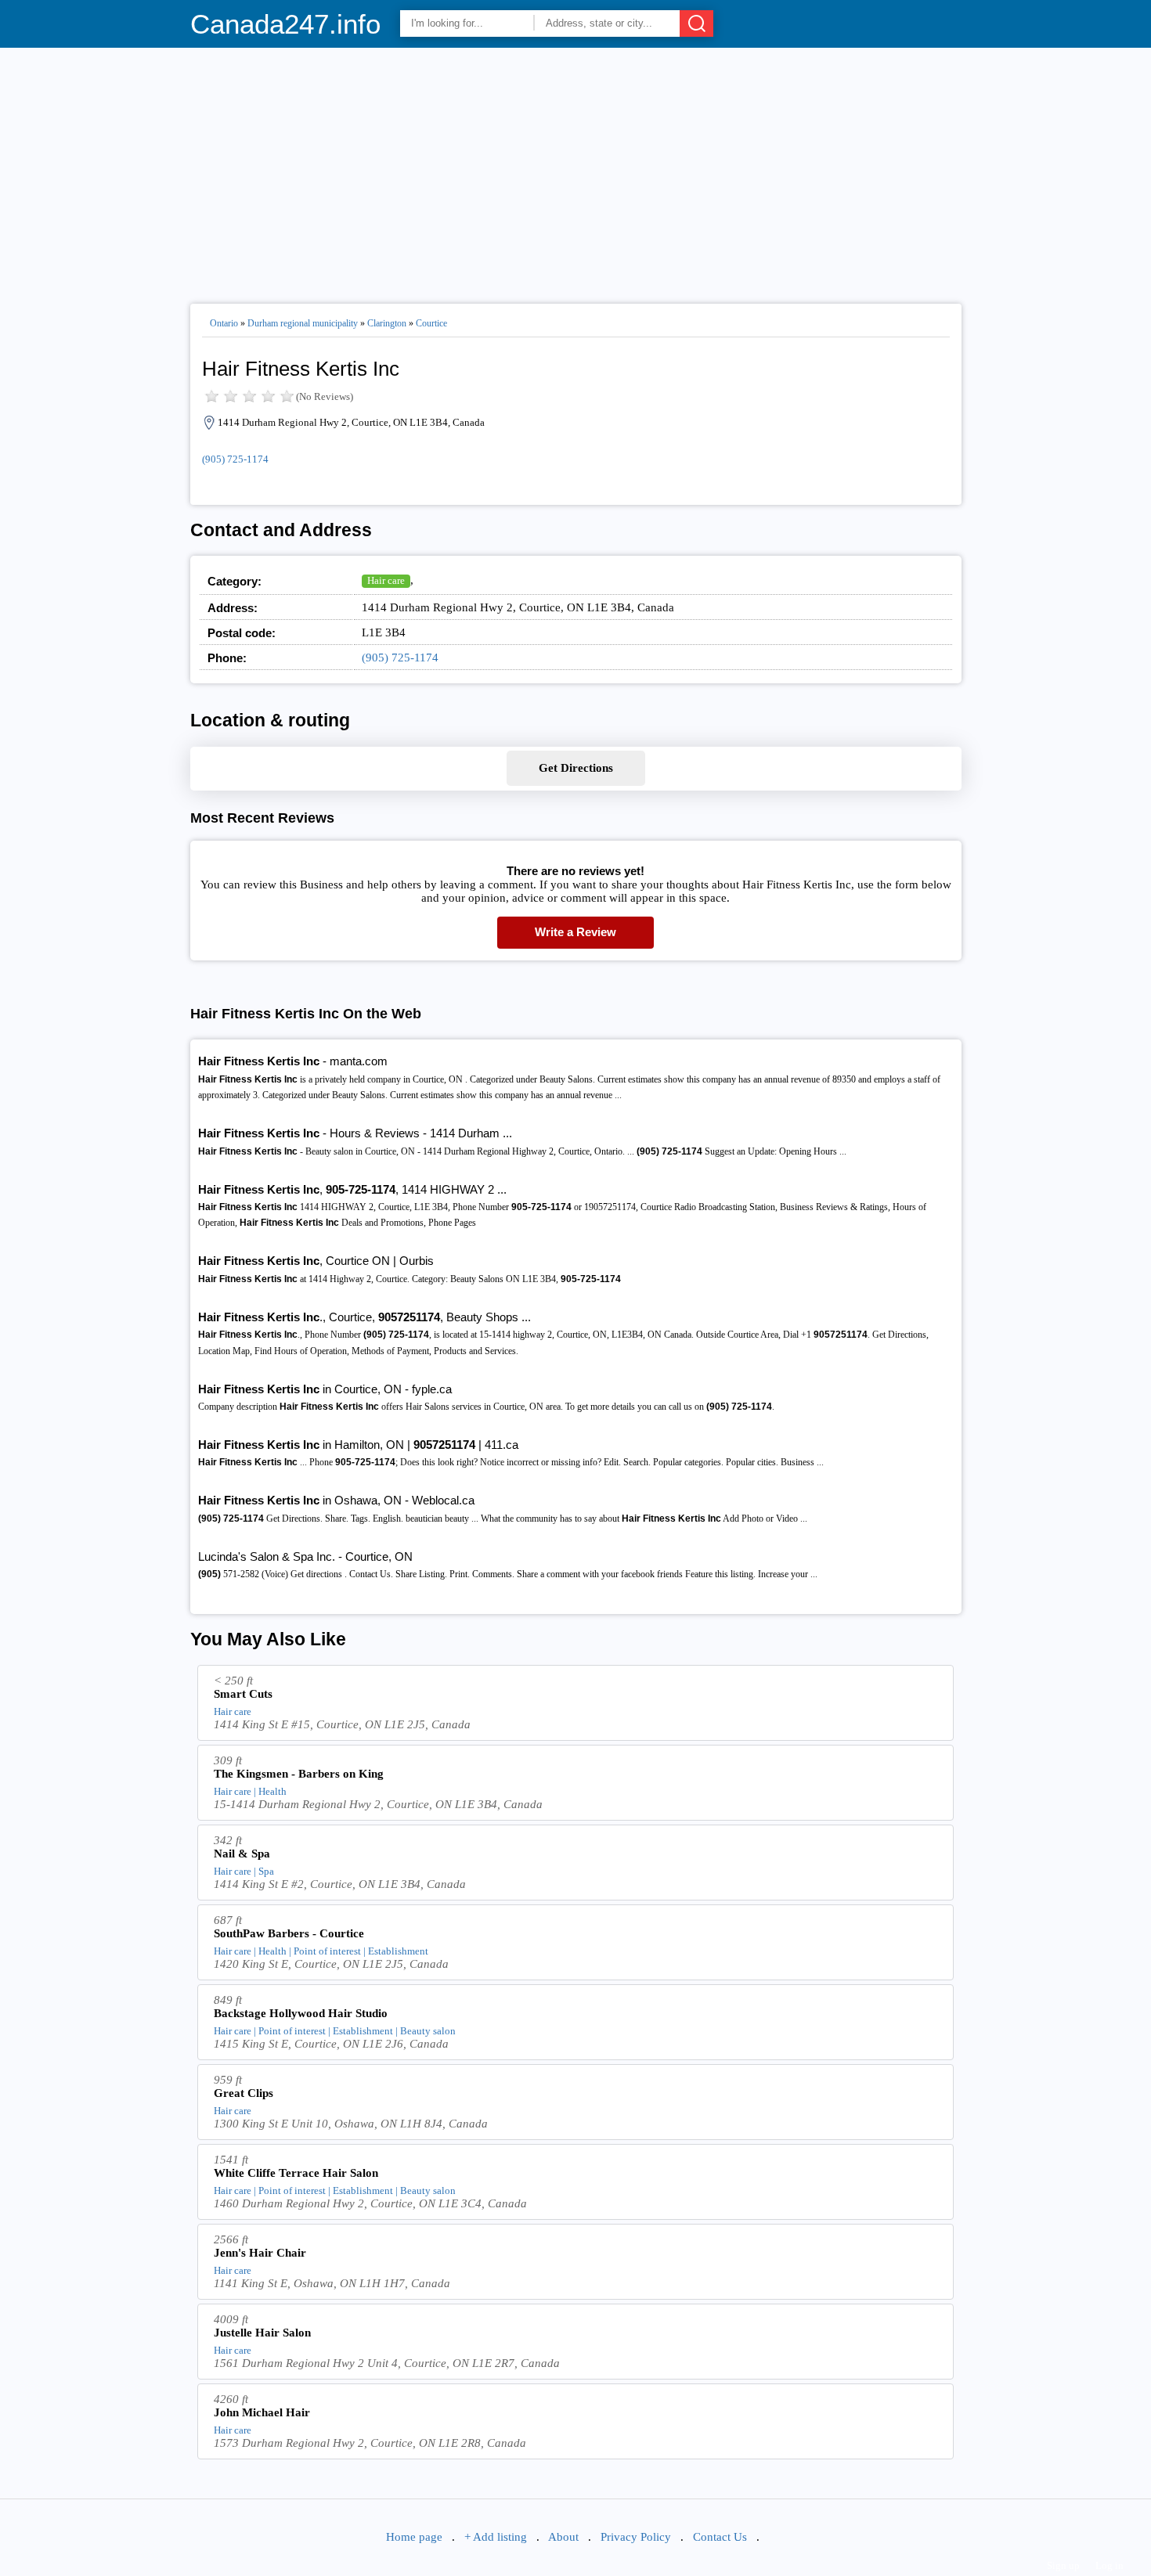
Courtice (431, 323)
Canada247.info (285, 24)
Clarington (387, 323)
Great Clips (244, 2093)
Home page (414, 2537)
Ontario (224, 323)
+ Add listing (496, 2537)
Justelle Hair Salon (262, 2333)
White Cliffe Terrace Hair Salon (296, 2173)
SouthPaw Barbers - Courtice (289, 1933)
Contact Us (720, 2537)
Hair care (386, 580)
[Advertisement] (576, 169)
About (563, 2537)
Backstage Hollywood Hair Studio (301, 2013)
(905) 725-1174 (235, 459)
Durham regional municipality (303, 323)
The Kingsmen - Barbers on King (299, 1774)
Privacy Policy (636, 2537)
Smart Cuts (243, 1694)
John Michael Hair (262, 2412)
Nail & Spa (242, 1854)
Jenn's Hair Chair (260, 2253)
